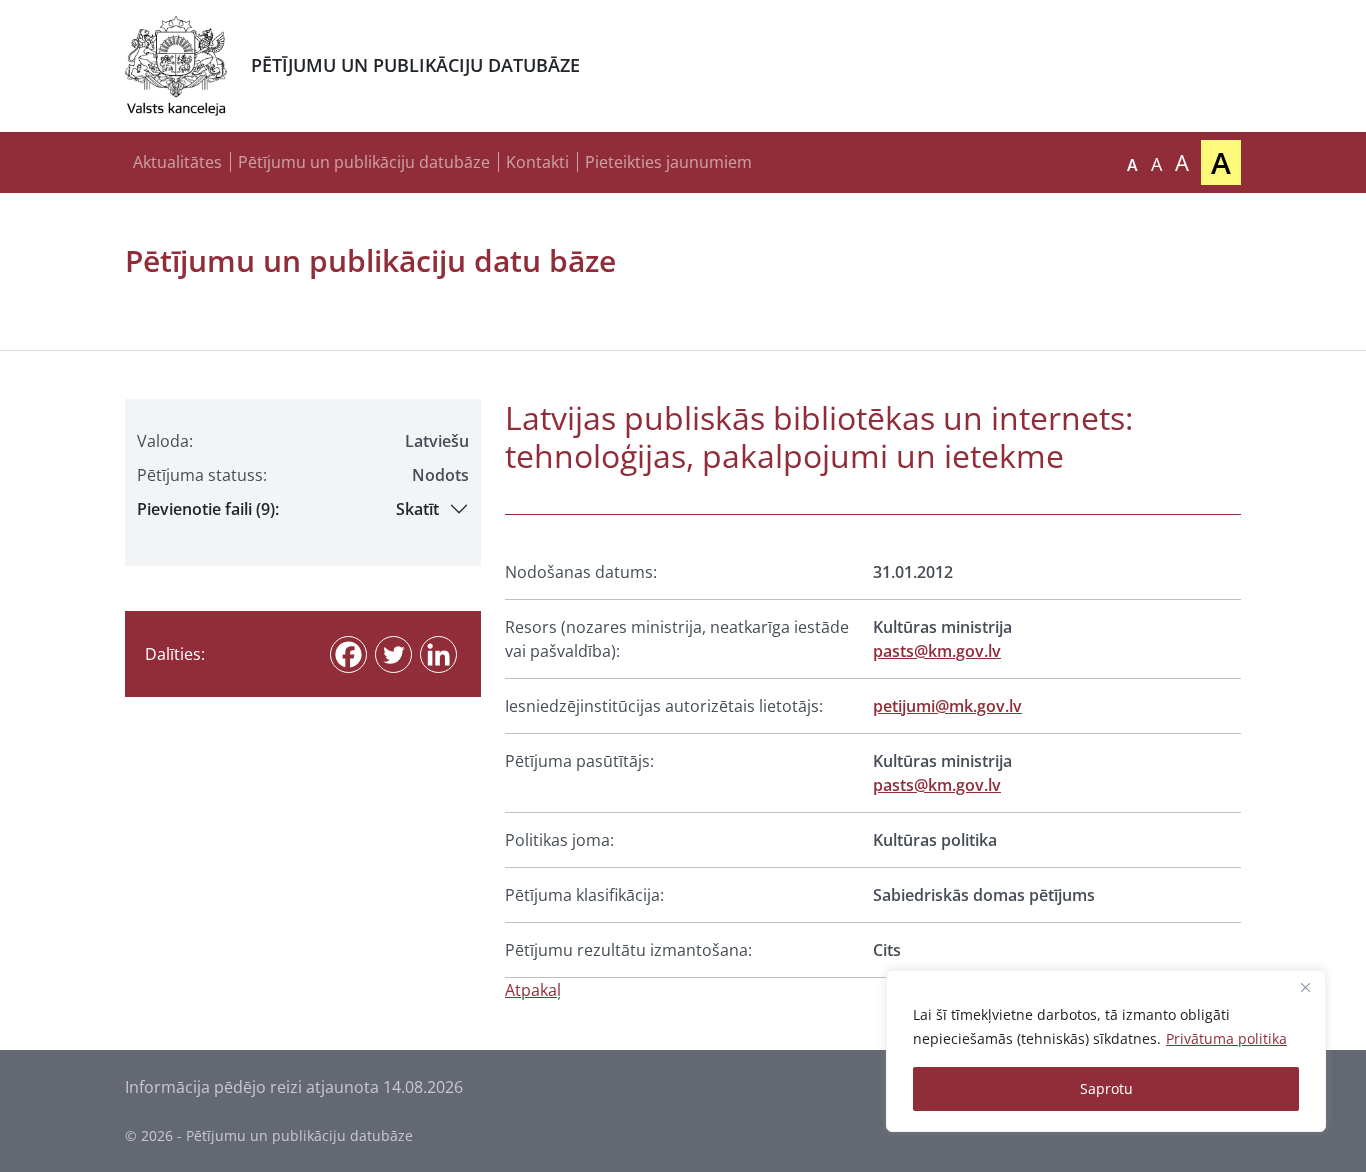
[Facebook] (348, 654)
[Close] (1305, 987)
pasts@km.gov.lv (937, 651)
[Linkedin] (438, 654)
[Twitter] (393, 654)
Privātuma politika (1226, 1038)
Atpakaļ (533, 990)
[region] (1106, 1051)
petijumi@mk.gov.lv (947, 706)
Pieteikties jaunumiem (668, 162)
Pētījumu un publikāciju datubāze (364, 162)
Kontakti (537, 162)
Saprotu (1106, 1088)
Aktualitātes (177, 162)
